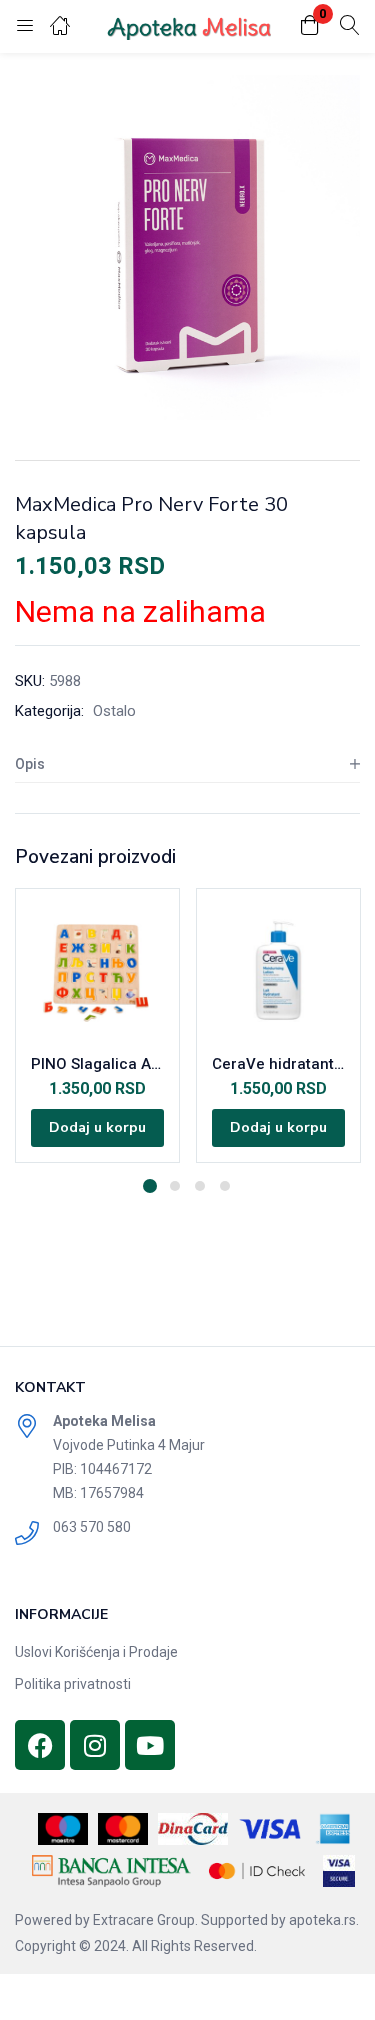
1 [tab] (150, 1186)
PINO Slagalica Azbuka (97, 1064)
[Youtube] (150, 1745)
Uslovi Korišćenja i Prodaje (96, 1652)
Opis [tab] (30, 764)
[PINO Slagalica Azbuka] (97, 970)
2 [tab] (175, 1186)
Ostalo (114, 711)
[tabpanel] (97, 1025)
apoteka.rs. (324, 1920)
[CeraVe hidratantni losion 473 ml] (278, 970)
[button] (310, 26)
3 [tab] (200, 1186)
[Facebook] (40, 1745)
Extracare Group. (145, 1920)
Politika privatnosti (73, 1684)
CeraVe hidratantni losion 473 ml (278, 1064)
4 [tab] (225, 1186)
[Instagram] (95, 1745)
